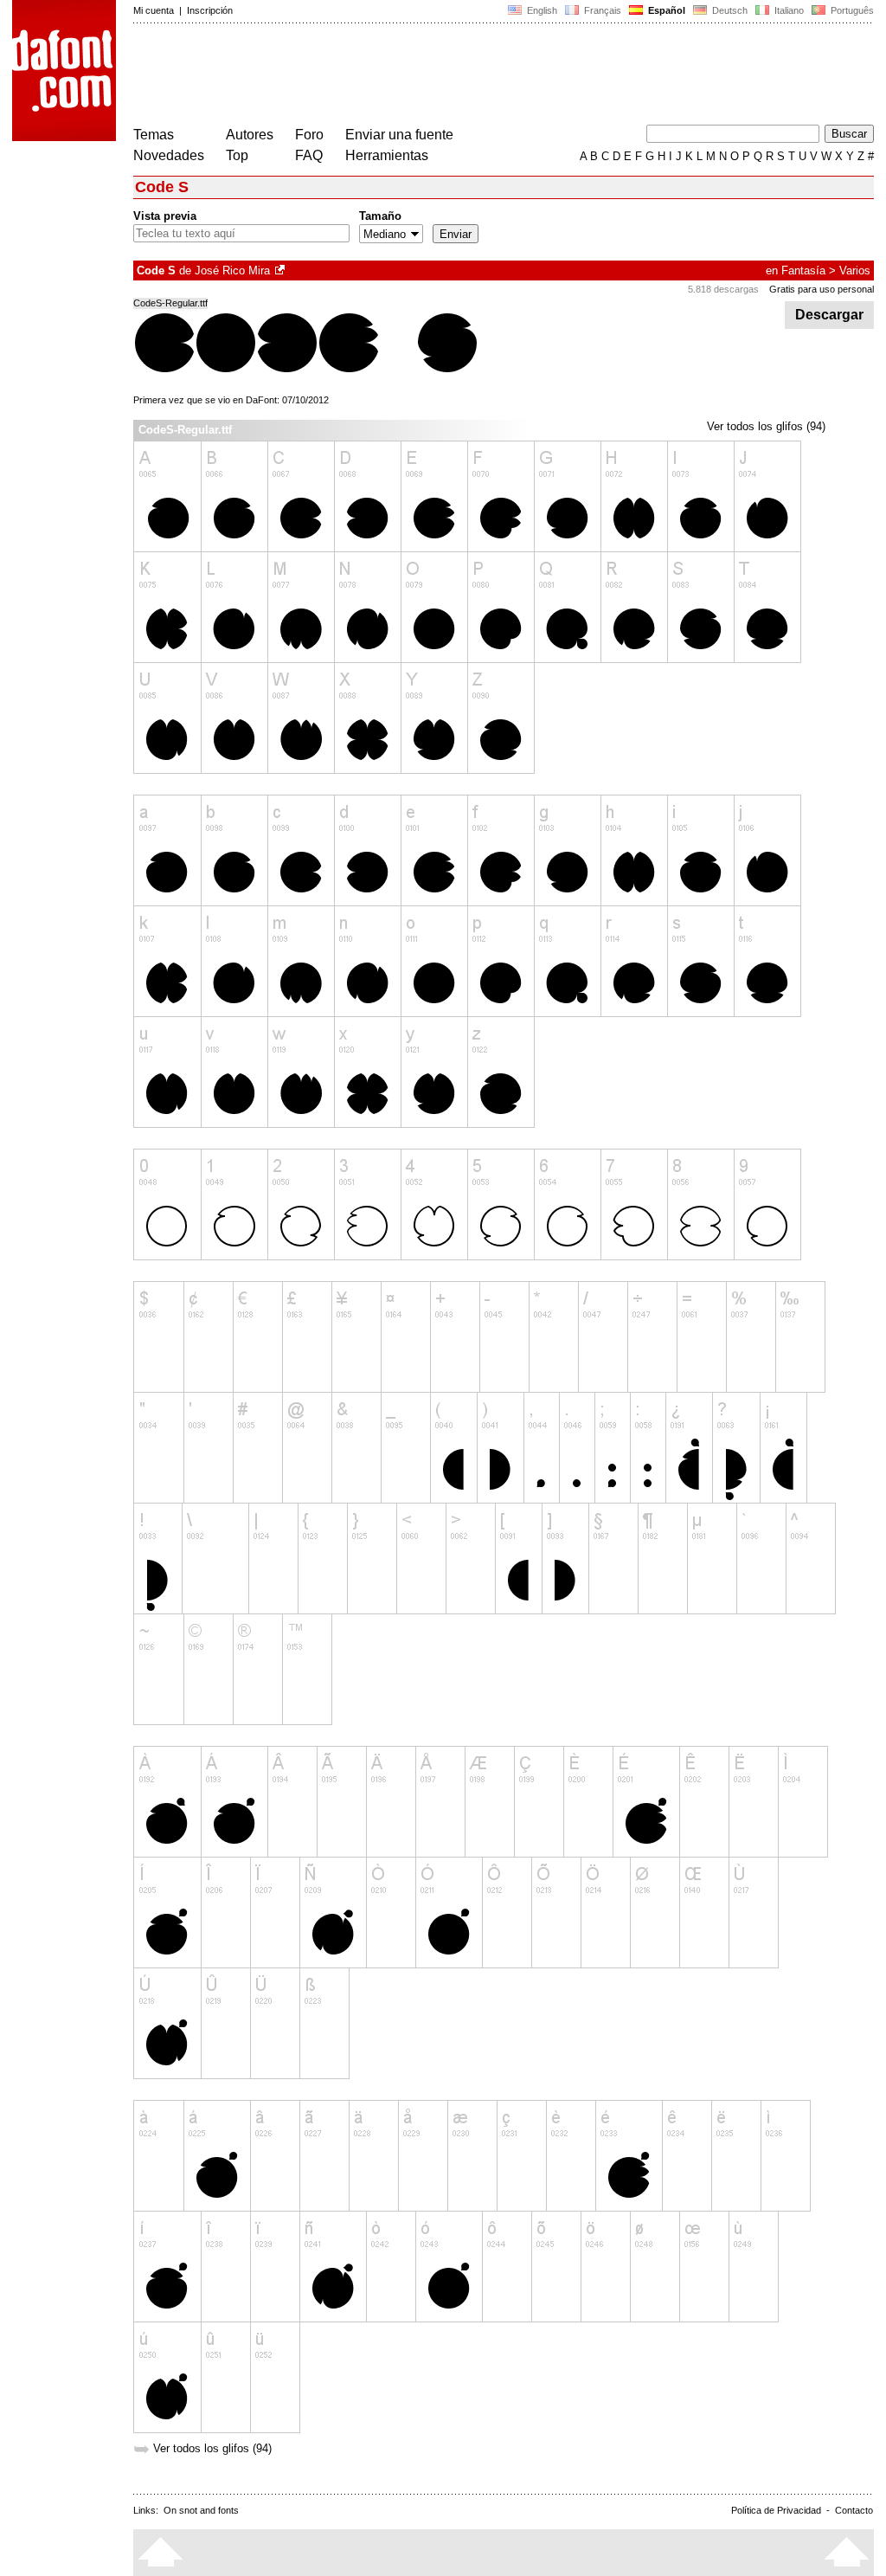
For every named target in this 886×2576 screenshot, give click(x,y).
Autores (250, 135)
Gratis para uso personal (822, 289)
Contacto (854, 2510)
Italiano (788, 10)
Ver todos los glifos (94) (766, 426)
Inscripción (210, 10)
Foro (309, 135)
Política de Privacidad (776, 2510)
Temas (154, 135)
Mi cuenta (154, 10)
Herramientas (387, 155)
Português (850, 10)
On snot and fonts (201, 2510)
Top (237, 155)
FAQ (309, 155)
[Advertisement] (448, 76)
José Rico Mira (232, 270)
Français (601, 10)
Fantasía (803, 270)
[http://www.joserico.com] (281, 270)
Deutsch (729, 10)
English (541, 10)
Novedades (169, 155)
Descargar (829, 315)
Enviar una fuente (399, 135)
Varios (855, 270)
